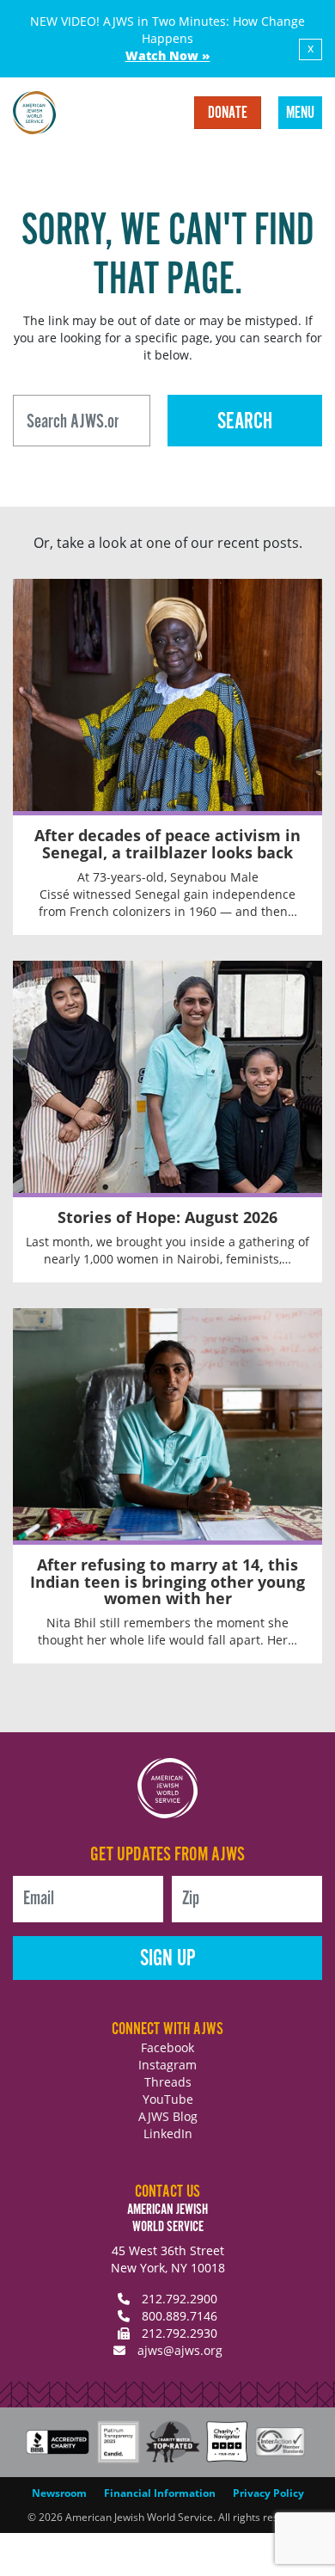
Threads (168, 2082)
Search (245, 422)
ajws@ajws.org (180, 2350)
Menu (300, 114)
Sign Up (168, 1959)
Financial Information (160, 2493)
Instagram (167, 2065)
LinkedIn (168, 2133)
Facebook (167, 2047)
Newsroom (59, 2493)
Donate (228, 114)
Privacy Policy (268, 2493)
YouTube (168, 2099)
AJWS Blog (168, 2116)
